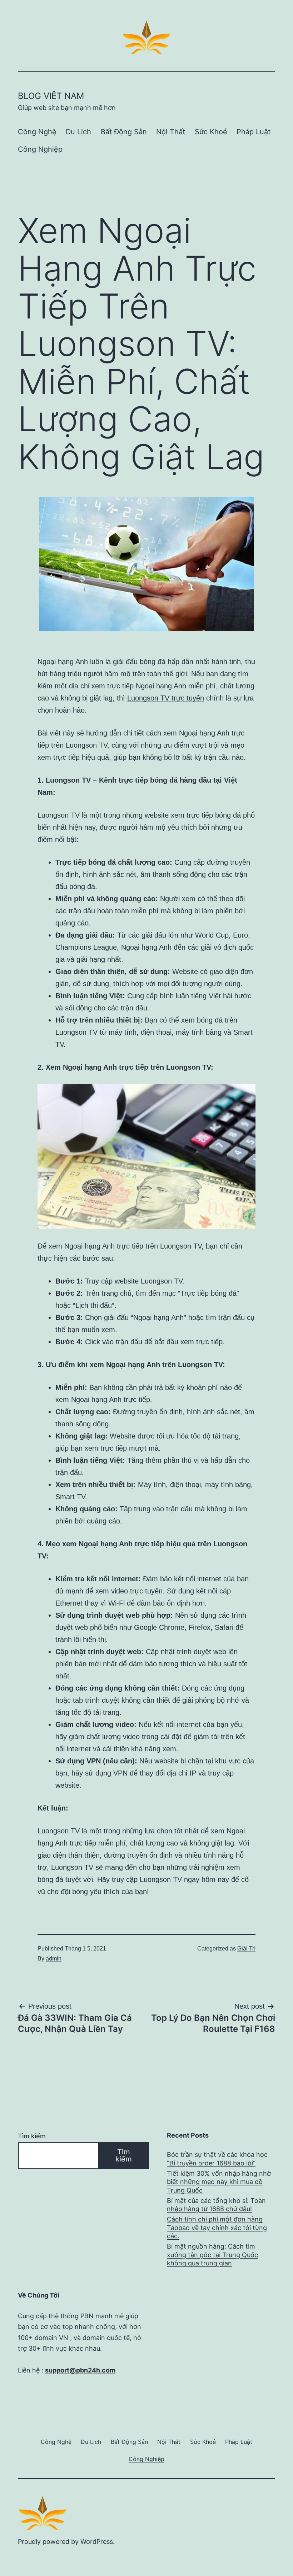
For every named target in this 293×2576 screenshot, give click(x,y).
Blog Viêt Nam (51, 96)
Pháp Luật (254, 132)
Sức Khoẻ (211, 132)
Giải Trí (246, 1949)
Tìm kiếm (32, 2136)
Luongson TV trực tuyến (166, 698)
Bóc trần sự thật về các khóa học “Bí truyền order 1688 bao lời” (217, 2159)
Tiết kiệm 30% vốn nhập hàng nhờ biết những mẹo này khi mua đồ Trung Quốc (219, 2182)
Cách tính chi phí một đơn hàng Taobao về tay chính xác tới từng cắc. (217, 2228)
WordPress (97, 2542)
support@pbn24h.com (80, 2370)
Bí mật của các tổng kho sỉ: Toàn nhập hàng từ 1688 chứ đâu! (216, 2205)
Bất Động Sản (124, 132)
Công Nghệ (37, 132)
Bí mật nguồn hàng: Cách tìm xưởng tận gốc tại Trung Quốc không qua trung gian (212, 2255)
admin (54, 1959)
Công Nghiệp (40, 149)
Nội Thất (171, 132)
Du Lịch (78, 132)
